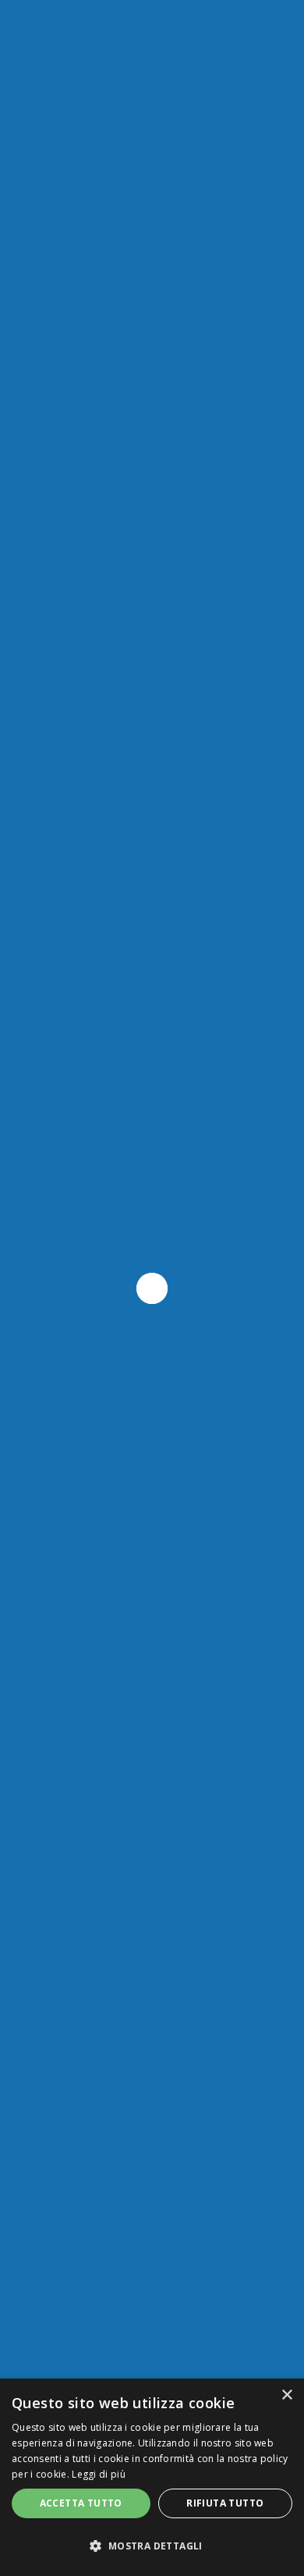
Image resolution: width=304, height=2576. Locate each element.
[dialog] (152, 2477)
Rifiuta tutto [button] (225, 2503)
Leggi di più (99, 2474)
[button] (152, 2546)
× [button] (286, 2395)
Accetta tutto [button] (81, 2503)
